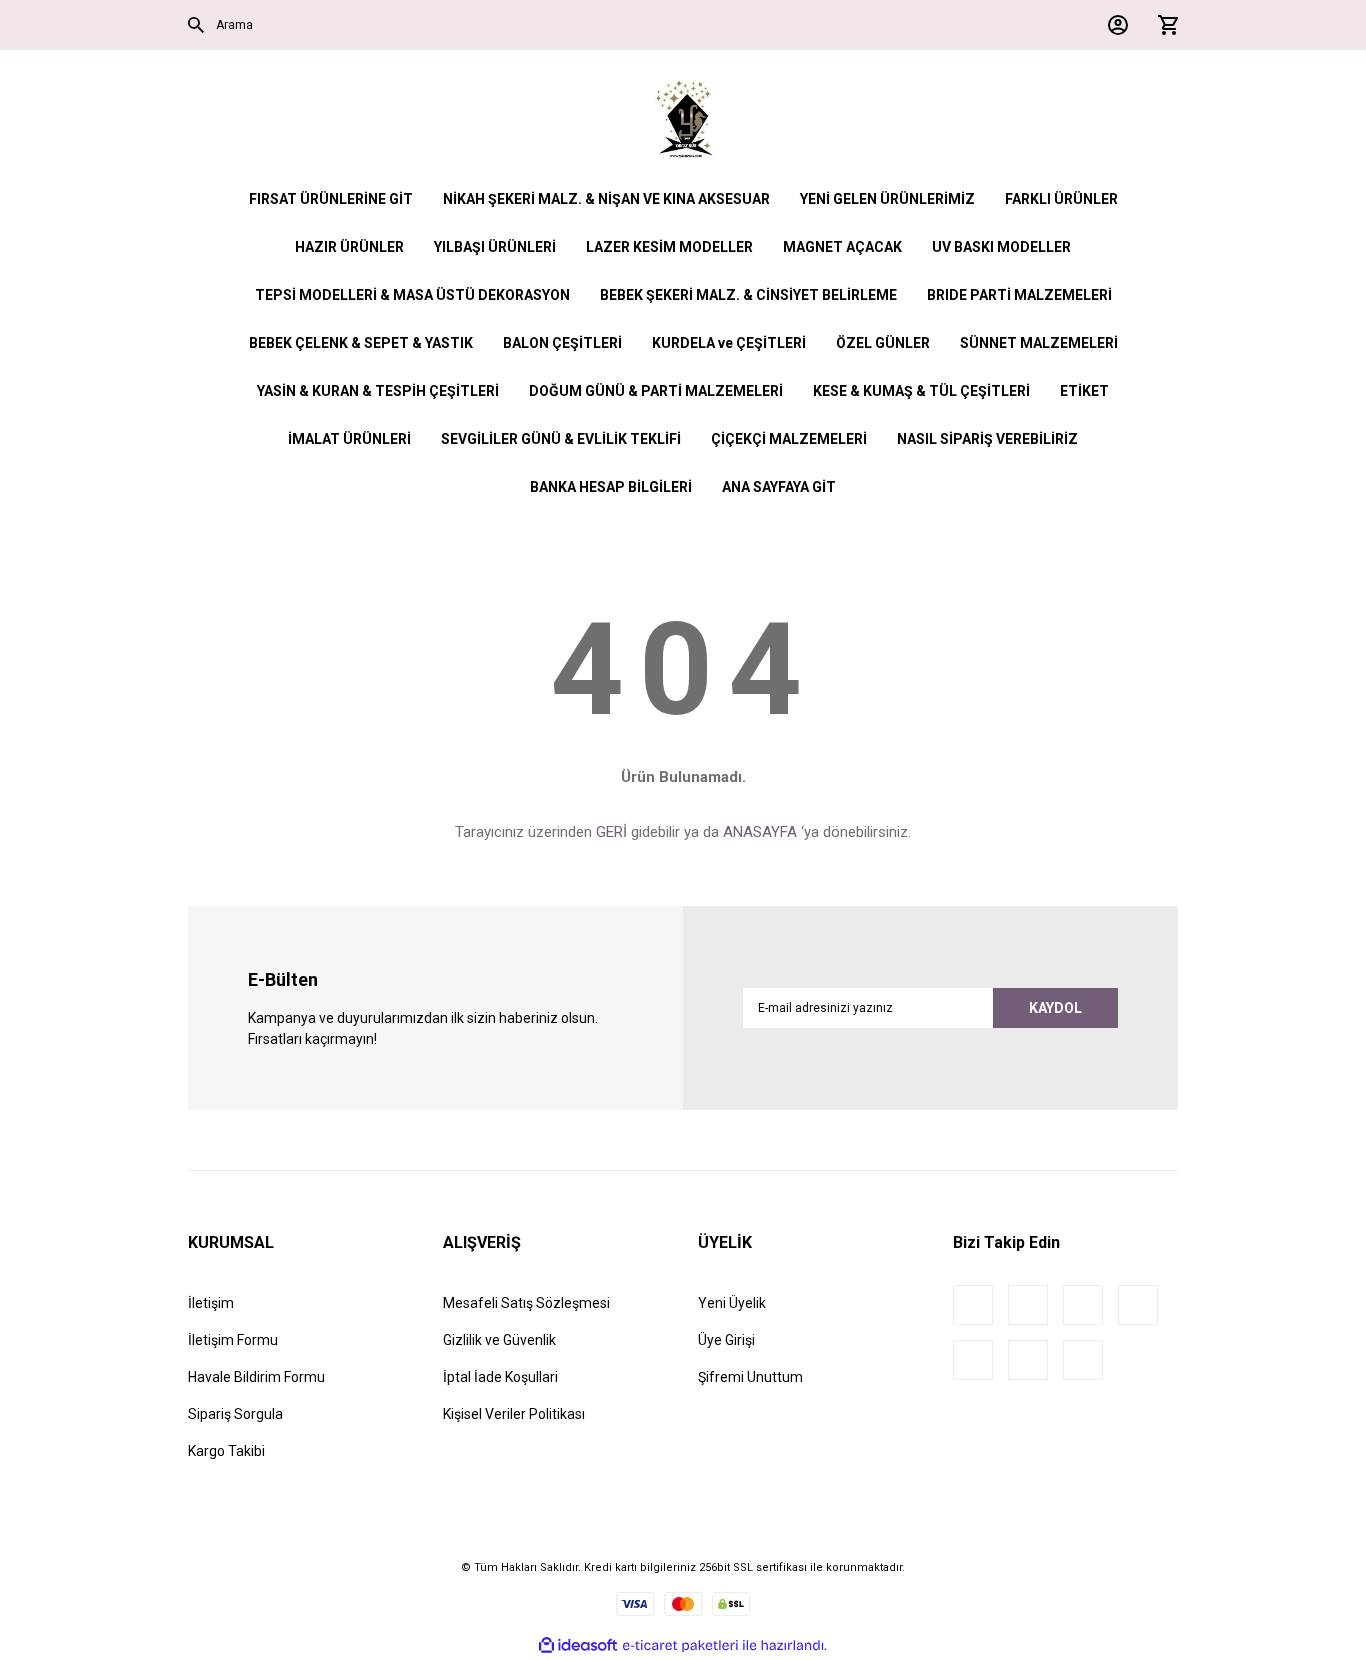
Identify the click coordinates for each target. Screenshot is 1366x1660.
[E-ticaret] (680, 1645)
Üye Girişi (726, 1340)
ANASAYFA (760, 832)
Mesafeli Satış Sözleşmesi (526, 1303)
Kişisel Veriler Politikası (514, 1414)
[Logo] (683, 120)
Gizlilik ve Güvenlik (499, 1340)
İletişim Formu (233, 1340)
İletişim (211, 1303)
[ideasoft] (578, 1645)
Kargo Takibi (226, 1451)
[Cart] (1163, 25)
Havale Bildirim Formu (256, 1377)
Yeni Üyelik (732, 1303)
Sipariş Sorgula (235, 1414)
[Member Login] (1113, 25)
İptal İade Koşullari (500, 1377)
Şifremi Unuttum (750, 1377)
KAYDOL (1055, 1008)
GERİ (611, 832)
